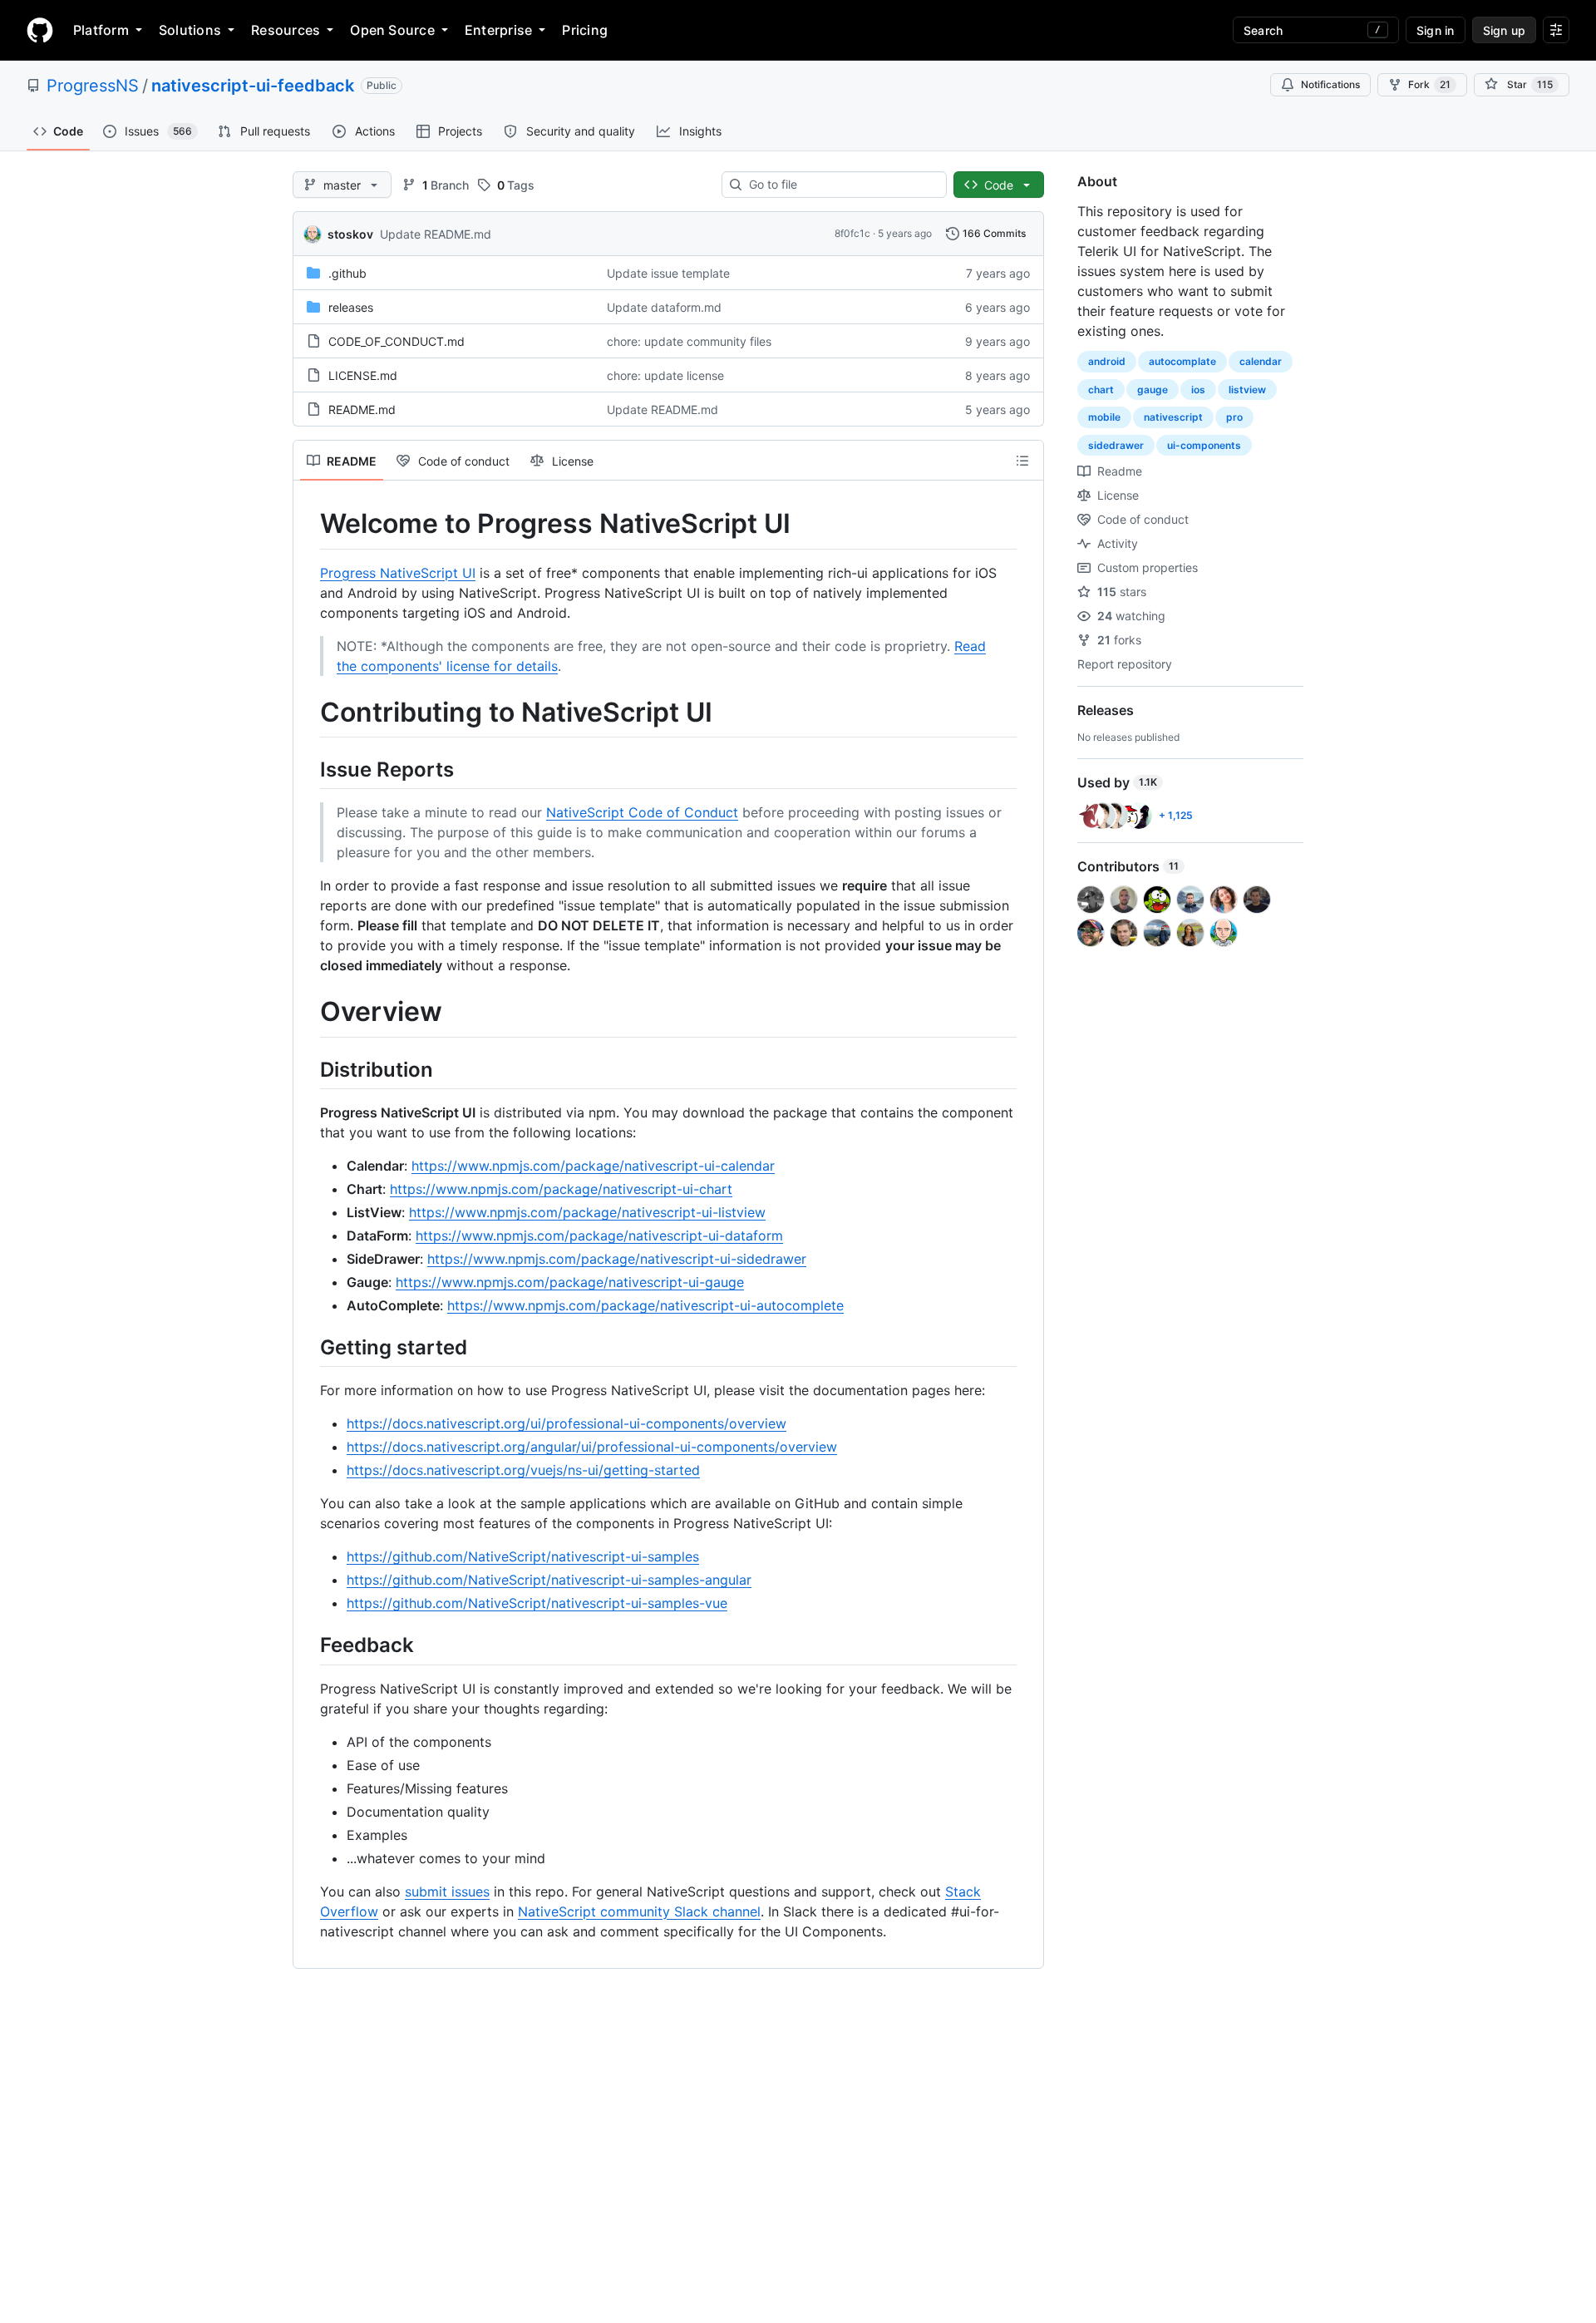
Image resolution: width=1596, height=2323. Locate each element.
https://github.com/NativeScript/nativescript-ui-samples (523, 1556)
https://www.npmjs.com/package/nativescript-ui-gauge (570, 1282)
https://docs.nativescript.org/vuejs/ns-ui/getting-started (523, 1470)
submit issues (447, 1891)
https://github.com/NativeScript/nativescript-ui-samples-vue (537, 1603)
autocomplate (1182, 361)
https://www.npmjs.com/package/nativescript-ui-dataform (599, 1235)
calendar (1261, 361)
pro (1234, 417)
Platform (101, 30)
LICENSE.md (363, 375)
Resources (286, 30)
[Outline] (1022, 461)
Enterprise (498, 30)
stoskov (350, 234)
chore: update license (665, 375)
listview (1247, 390)
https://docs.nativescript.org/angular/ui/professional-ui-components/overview (592, 1447)
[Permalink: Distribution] (308, 1069)
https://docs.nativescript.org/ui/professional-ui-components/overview (566, 1423)
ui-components (1204, 445)
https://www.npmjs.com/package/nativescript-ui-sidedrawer (617, 1259)
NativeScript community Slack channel (639, 1911)
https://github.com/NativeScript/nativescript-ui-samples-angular (549, 1580)
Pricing (585, 30)
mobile (1104, 417)
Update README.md (436, 234)
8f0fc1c (852, 233)
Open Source (392, 30)
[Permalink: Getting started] (308, 1347)
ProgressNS (93, 86)
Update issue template (668, 273)
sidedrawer (1116, 445)
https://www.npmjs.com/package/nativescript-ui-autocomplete (645, 1305)
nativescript (1173, 417)
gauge (1153, 390)
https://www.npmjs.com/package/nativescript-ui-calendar (593, 1166)
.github (347, 273)
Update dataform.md (664, 307)
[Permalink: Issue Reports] (308, 769)
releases (351, 307)
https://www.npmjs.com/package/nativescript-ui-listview (587, 1212)
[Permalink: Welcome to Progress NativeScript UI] (308, 524)
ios (1198, 390)
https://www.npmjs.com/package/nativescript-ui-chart (561, 1189)
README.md (362, 409)
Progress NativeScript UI (398, 573)
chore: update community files (689, 341)
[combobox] (841, 185)
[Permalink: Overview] (308, 1013)
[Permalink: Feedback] (308, 1645)
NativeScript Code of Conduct (642, 812)
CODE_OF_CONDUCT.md (397, 341)
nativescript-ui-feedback (253, 86)
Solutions (190, 30)
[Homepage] (40, 30)
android (1107, 361)
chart (1101, 390)
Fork (1429, 84)
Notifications (1330, 84)
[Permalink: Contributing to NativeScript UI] (308, 713)
